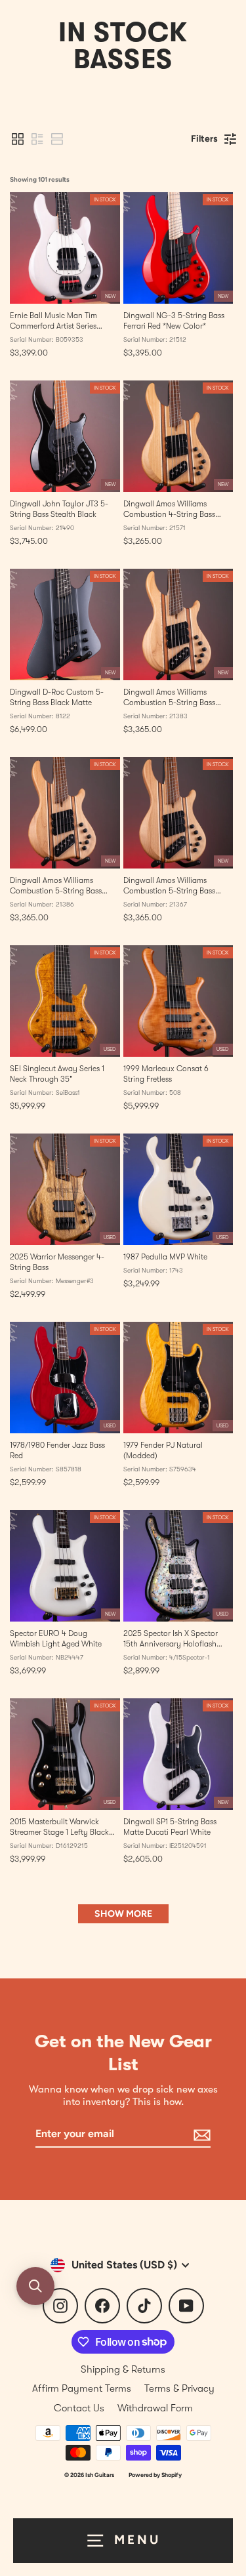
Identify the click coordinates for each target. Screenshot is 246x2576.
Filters (204, 139)
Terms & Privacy (179, 2388)
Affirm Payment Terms (82, 2388)
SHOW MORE (123, 1914)
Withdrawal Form (155, 2408)
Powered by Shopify (155, 2475)
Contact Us (79, 2408)
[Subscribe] (200, 2135)
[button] (18, 139)
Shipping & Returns (123, 2369)
